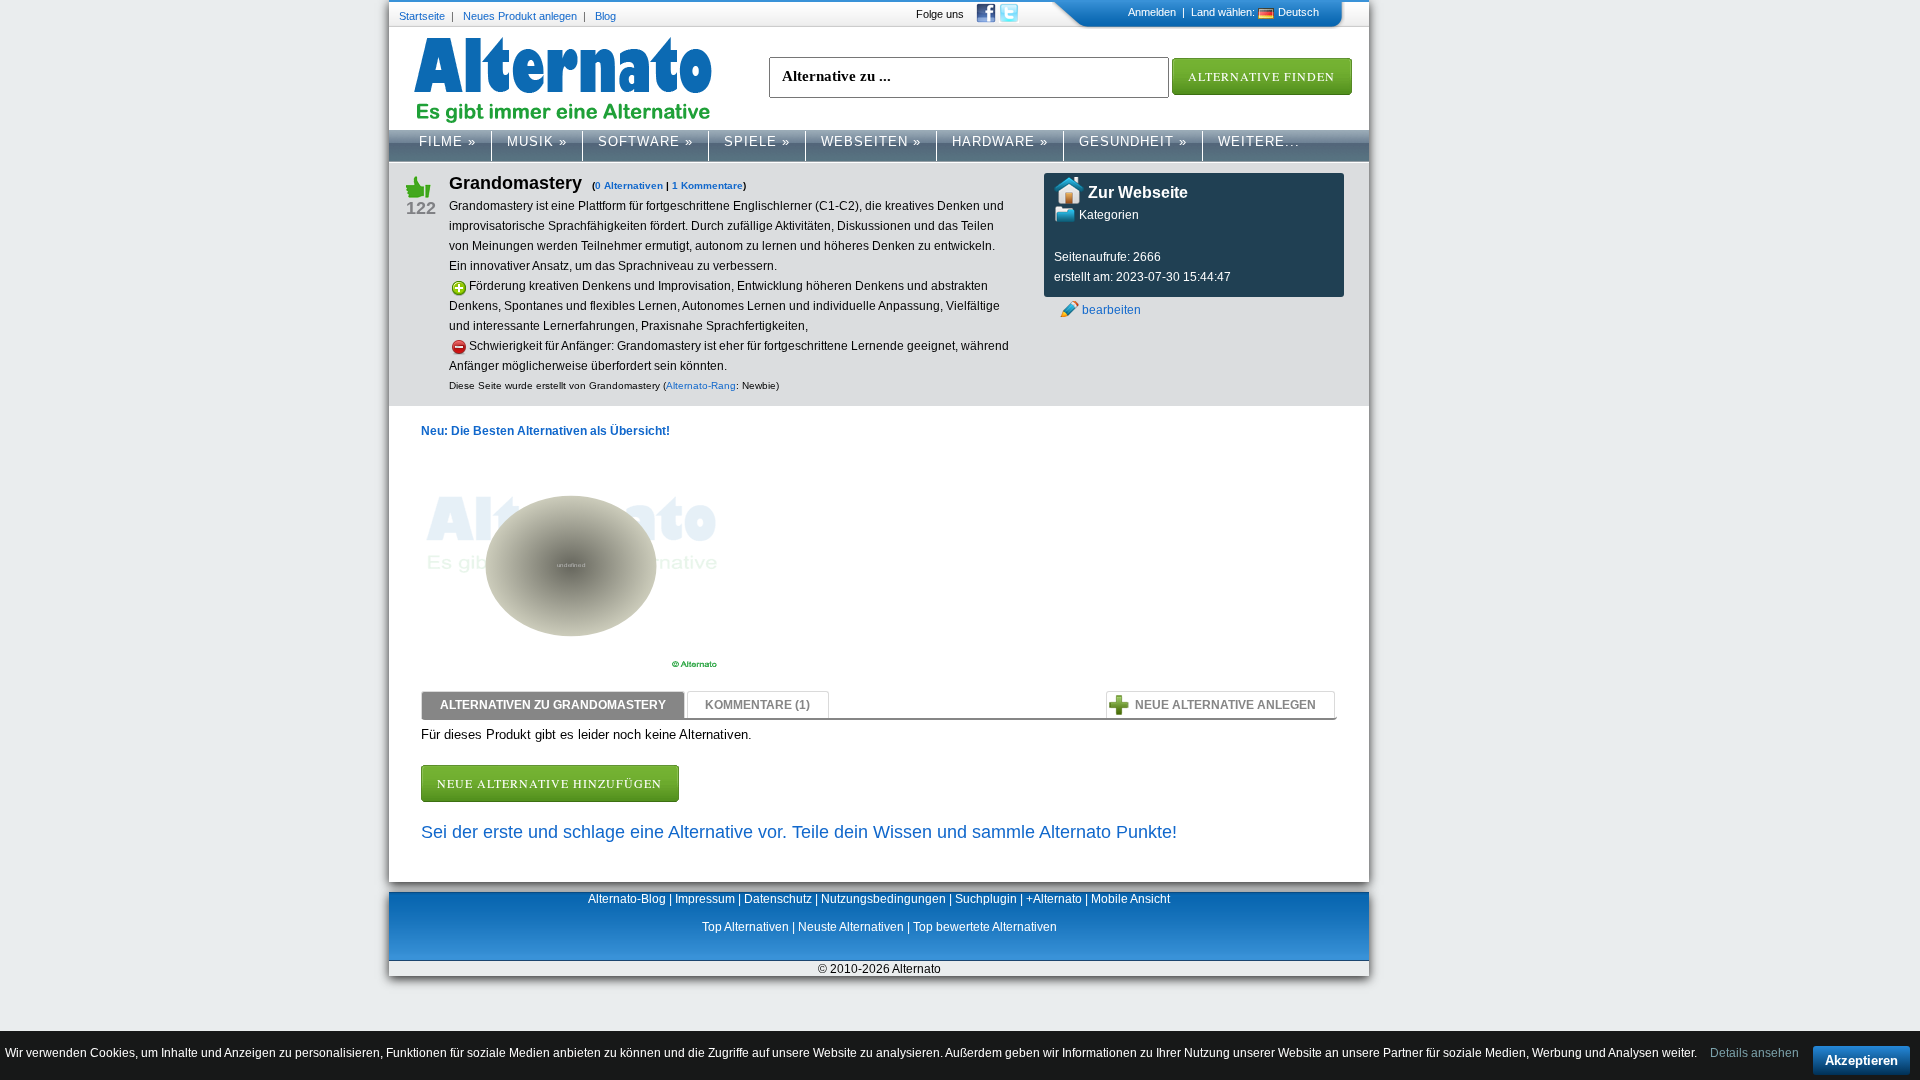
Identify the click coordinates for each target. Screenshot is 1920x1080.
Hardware (1000, 141)
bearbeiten (1111, 310)
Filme (447, 141)
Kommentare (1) (757, 705)
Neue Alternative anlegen (1225, 705)
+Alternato (1054, 899)
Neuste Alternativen (851, 927)
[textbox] (969, 77)
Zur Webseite (1138, 192)
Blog (605, 16)
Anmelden (1152, 12)
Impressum (705, 899)
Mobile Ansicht (1130, 899)
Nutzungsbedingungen (883, 899)
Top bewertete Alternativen (985, 927)
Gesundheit (1133, 141)
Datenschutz (778, 899)
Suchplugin (986, 899)
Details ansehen (1754, 1053)
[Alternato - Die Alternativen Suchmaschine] (563, 80)
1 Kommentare (707, 185)
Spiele (757, 141)
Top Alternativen (745, 927)
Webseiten (871, 141)
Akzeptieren (1861, 1060)
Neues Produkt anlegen (520, 16)
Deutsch (1298, 12)
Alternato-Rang (701, 385)
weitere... (1259, 141)
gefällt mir (426, 185)
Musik (537, 141)
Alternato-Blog (627, 899)
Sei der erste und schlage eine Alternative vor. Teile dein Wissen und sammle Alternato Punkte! (799, 832)
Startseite (422, 16)
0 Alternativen (629, 185)
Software (645, 141)
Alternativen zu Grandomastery (553, 705)
